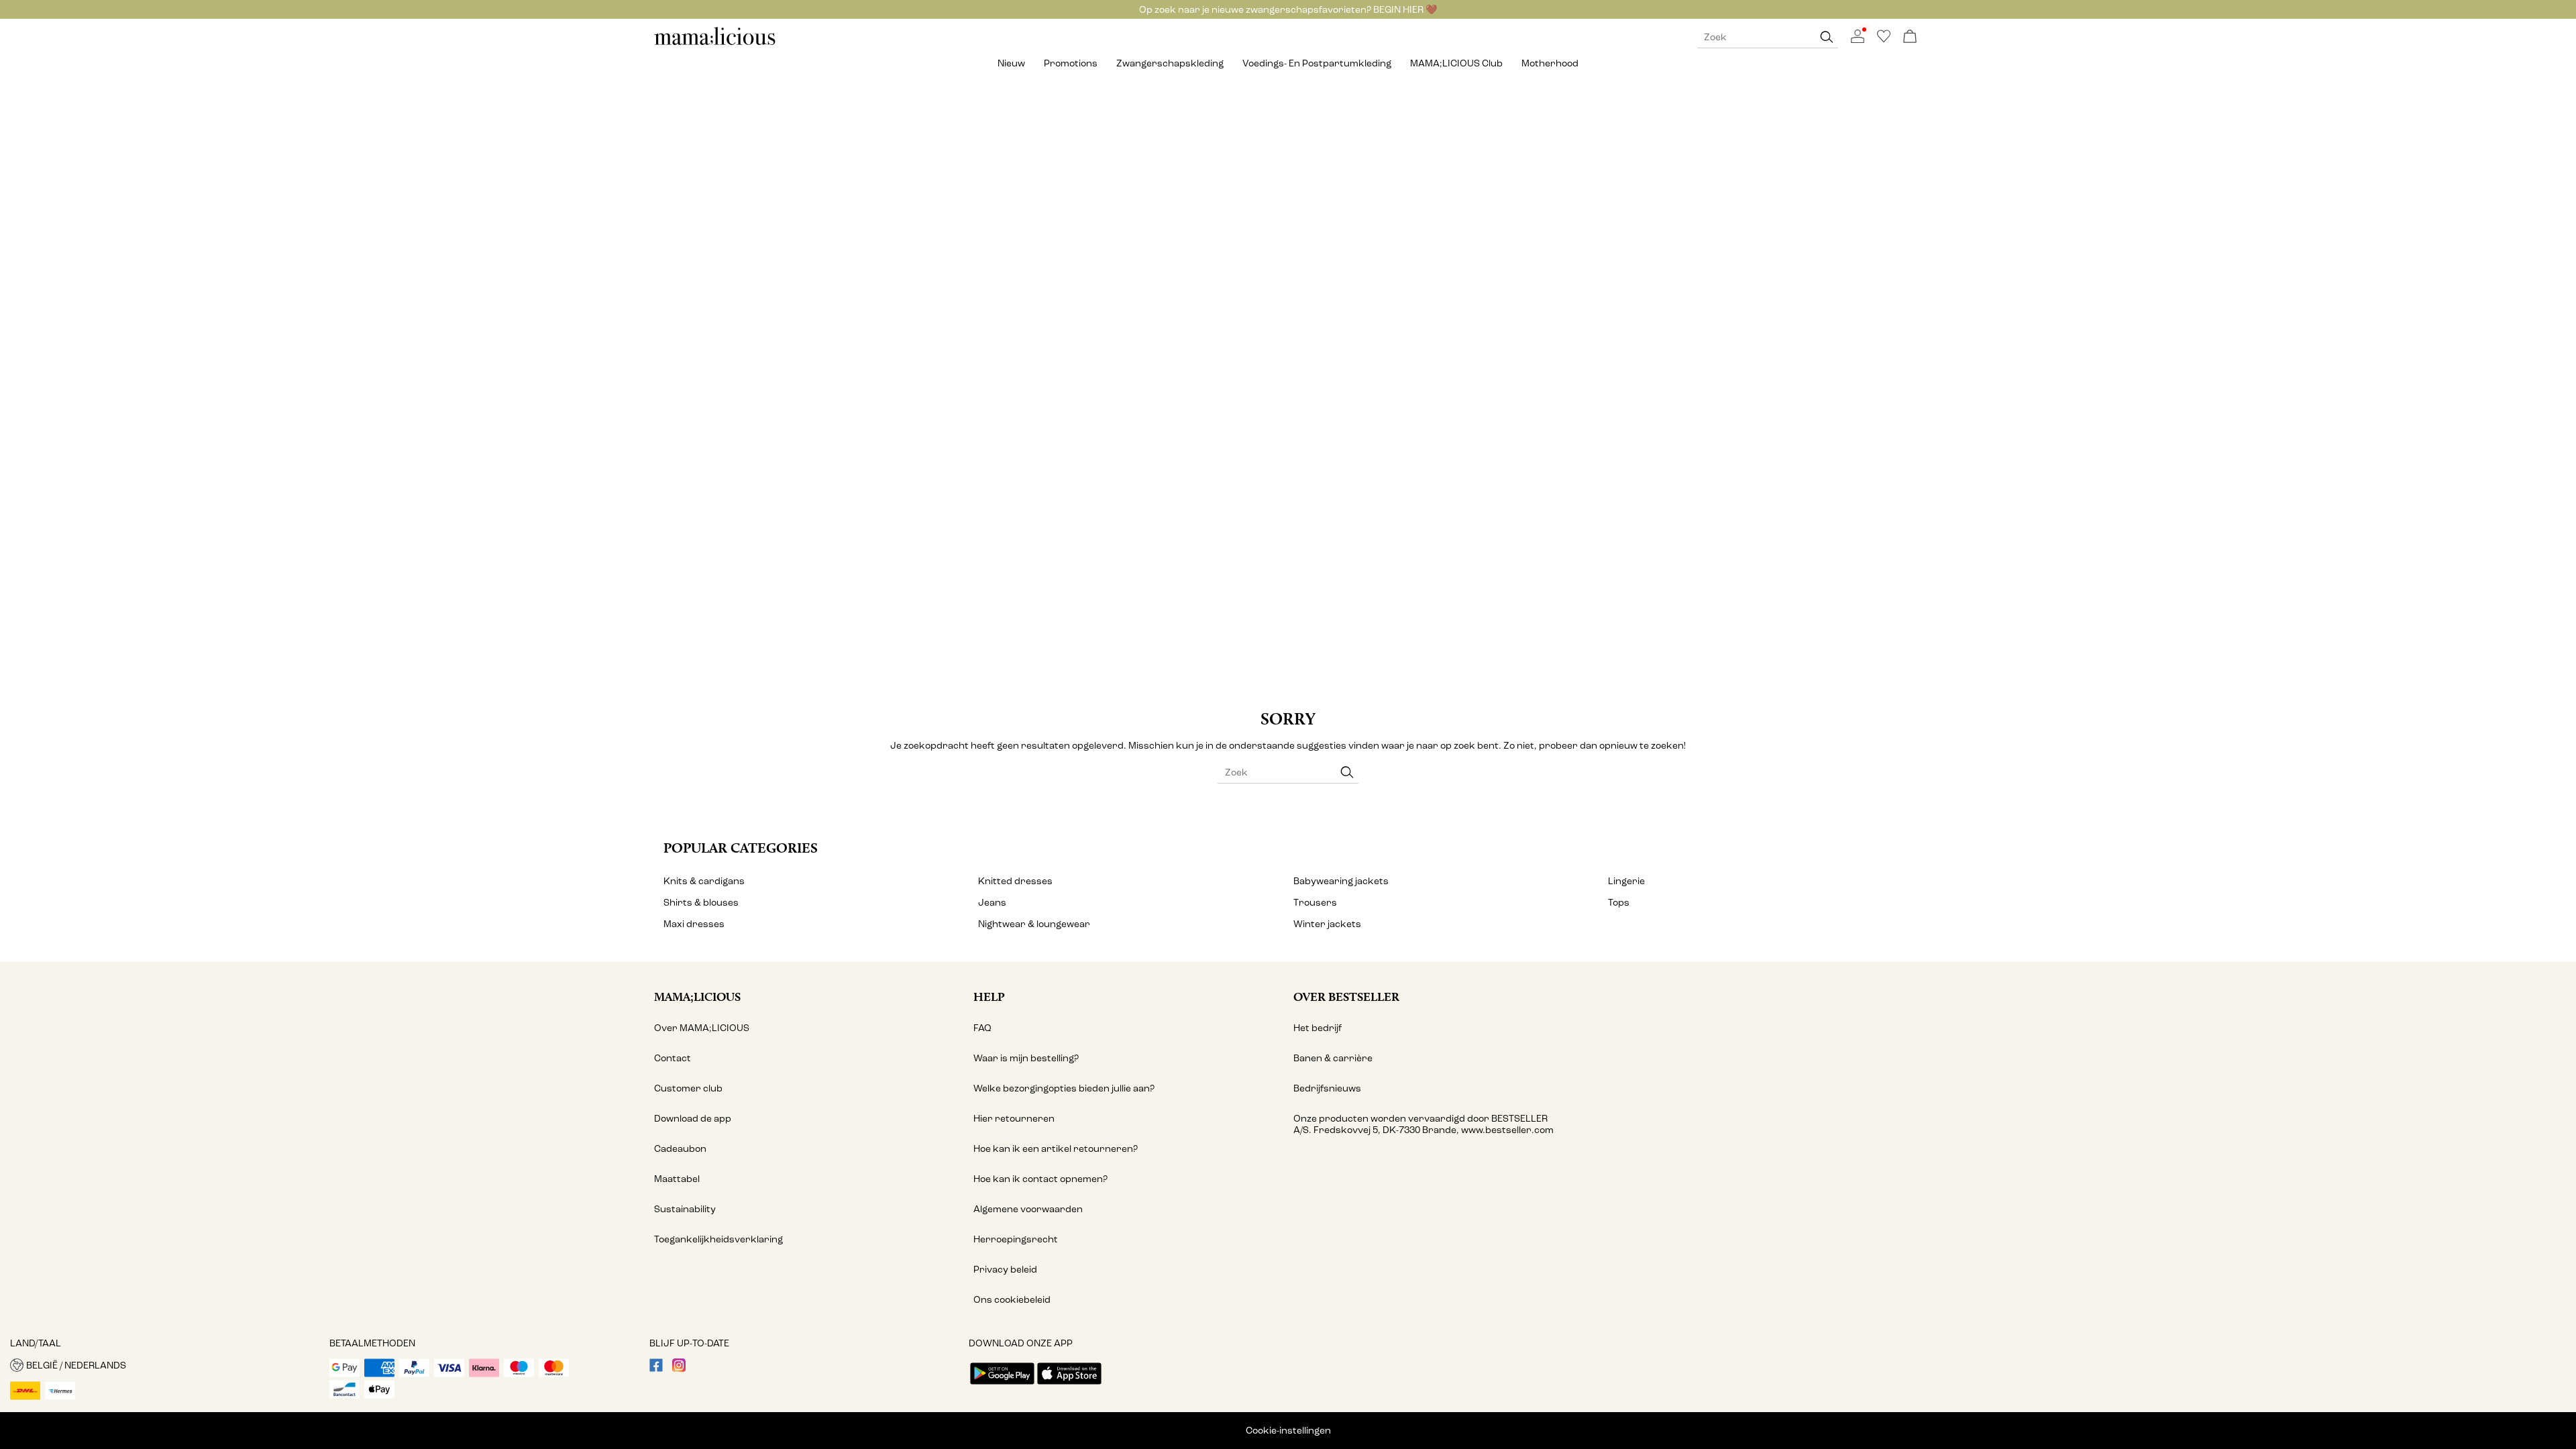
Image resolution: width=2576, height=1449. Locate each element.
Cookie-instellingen (1288, 1431)
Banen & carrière (1333, 1058)
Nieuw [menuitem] (1011, 63)
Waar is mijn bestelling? (1026, 1058)
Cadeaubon (680, 1149)
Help (989, 997)
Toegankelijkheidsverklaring (718, 1239)
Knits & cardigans (704, 881)
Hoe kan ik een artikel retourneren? (1056, 1149)
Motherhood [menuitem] (1550, 63)
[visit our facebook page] (656, 1369)
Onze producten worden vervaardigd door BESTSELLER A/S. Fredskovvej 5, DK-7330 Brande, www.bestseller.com (1424, 1124)
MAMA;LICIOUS (697, 997)
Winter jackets (1327, 924)
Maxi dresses (694, 924)
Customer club (688, 1088)
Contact (673, 1058)
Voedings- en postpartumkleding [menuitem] (1317, 63)
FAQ (982, 1028)
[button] (165, 1365)
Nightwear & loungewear (1034, 924)
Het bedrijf (1318, 1028)
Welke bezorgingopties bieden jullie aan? (1064, 1088)
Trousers (1315, 903)
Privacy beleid (1005, 1270)
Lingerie (1626, 881)
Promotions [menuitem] (1071, 63)
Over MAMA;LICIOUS (702, 1028)
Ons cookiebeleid (1012, 1300)
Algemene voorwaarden (1028, 1209)
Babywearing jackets (1341, 881)
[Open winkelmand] (1910, 37)
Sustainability (685, 1209)
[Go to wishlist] (1884, 40)
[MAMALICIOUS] (715, 43)
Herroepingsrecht (1016, 1239)
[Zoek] (1827, 37)
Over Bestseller (1346, 997)
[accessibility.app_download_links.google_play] (1002, 1386)
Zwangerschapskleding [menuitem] (1170, 63)
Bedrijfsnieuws (1327, 1088)
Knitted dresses (1015, 881)
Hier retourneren (1014, 1119)
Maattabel (677, 1179)
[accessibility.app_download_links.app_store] (1069, 1386)
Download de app (693, 1119)
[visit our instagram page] (679, 1369)
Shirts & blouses (701, 903)
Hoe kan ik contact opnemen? (1040, 1179)
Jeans (992, 903)
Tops (1619, 903)
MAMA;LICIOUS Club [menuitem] (1456, 63)
